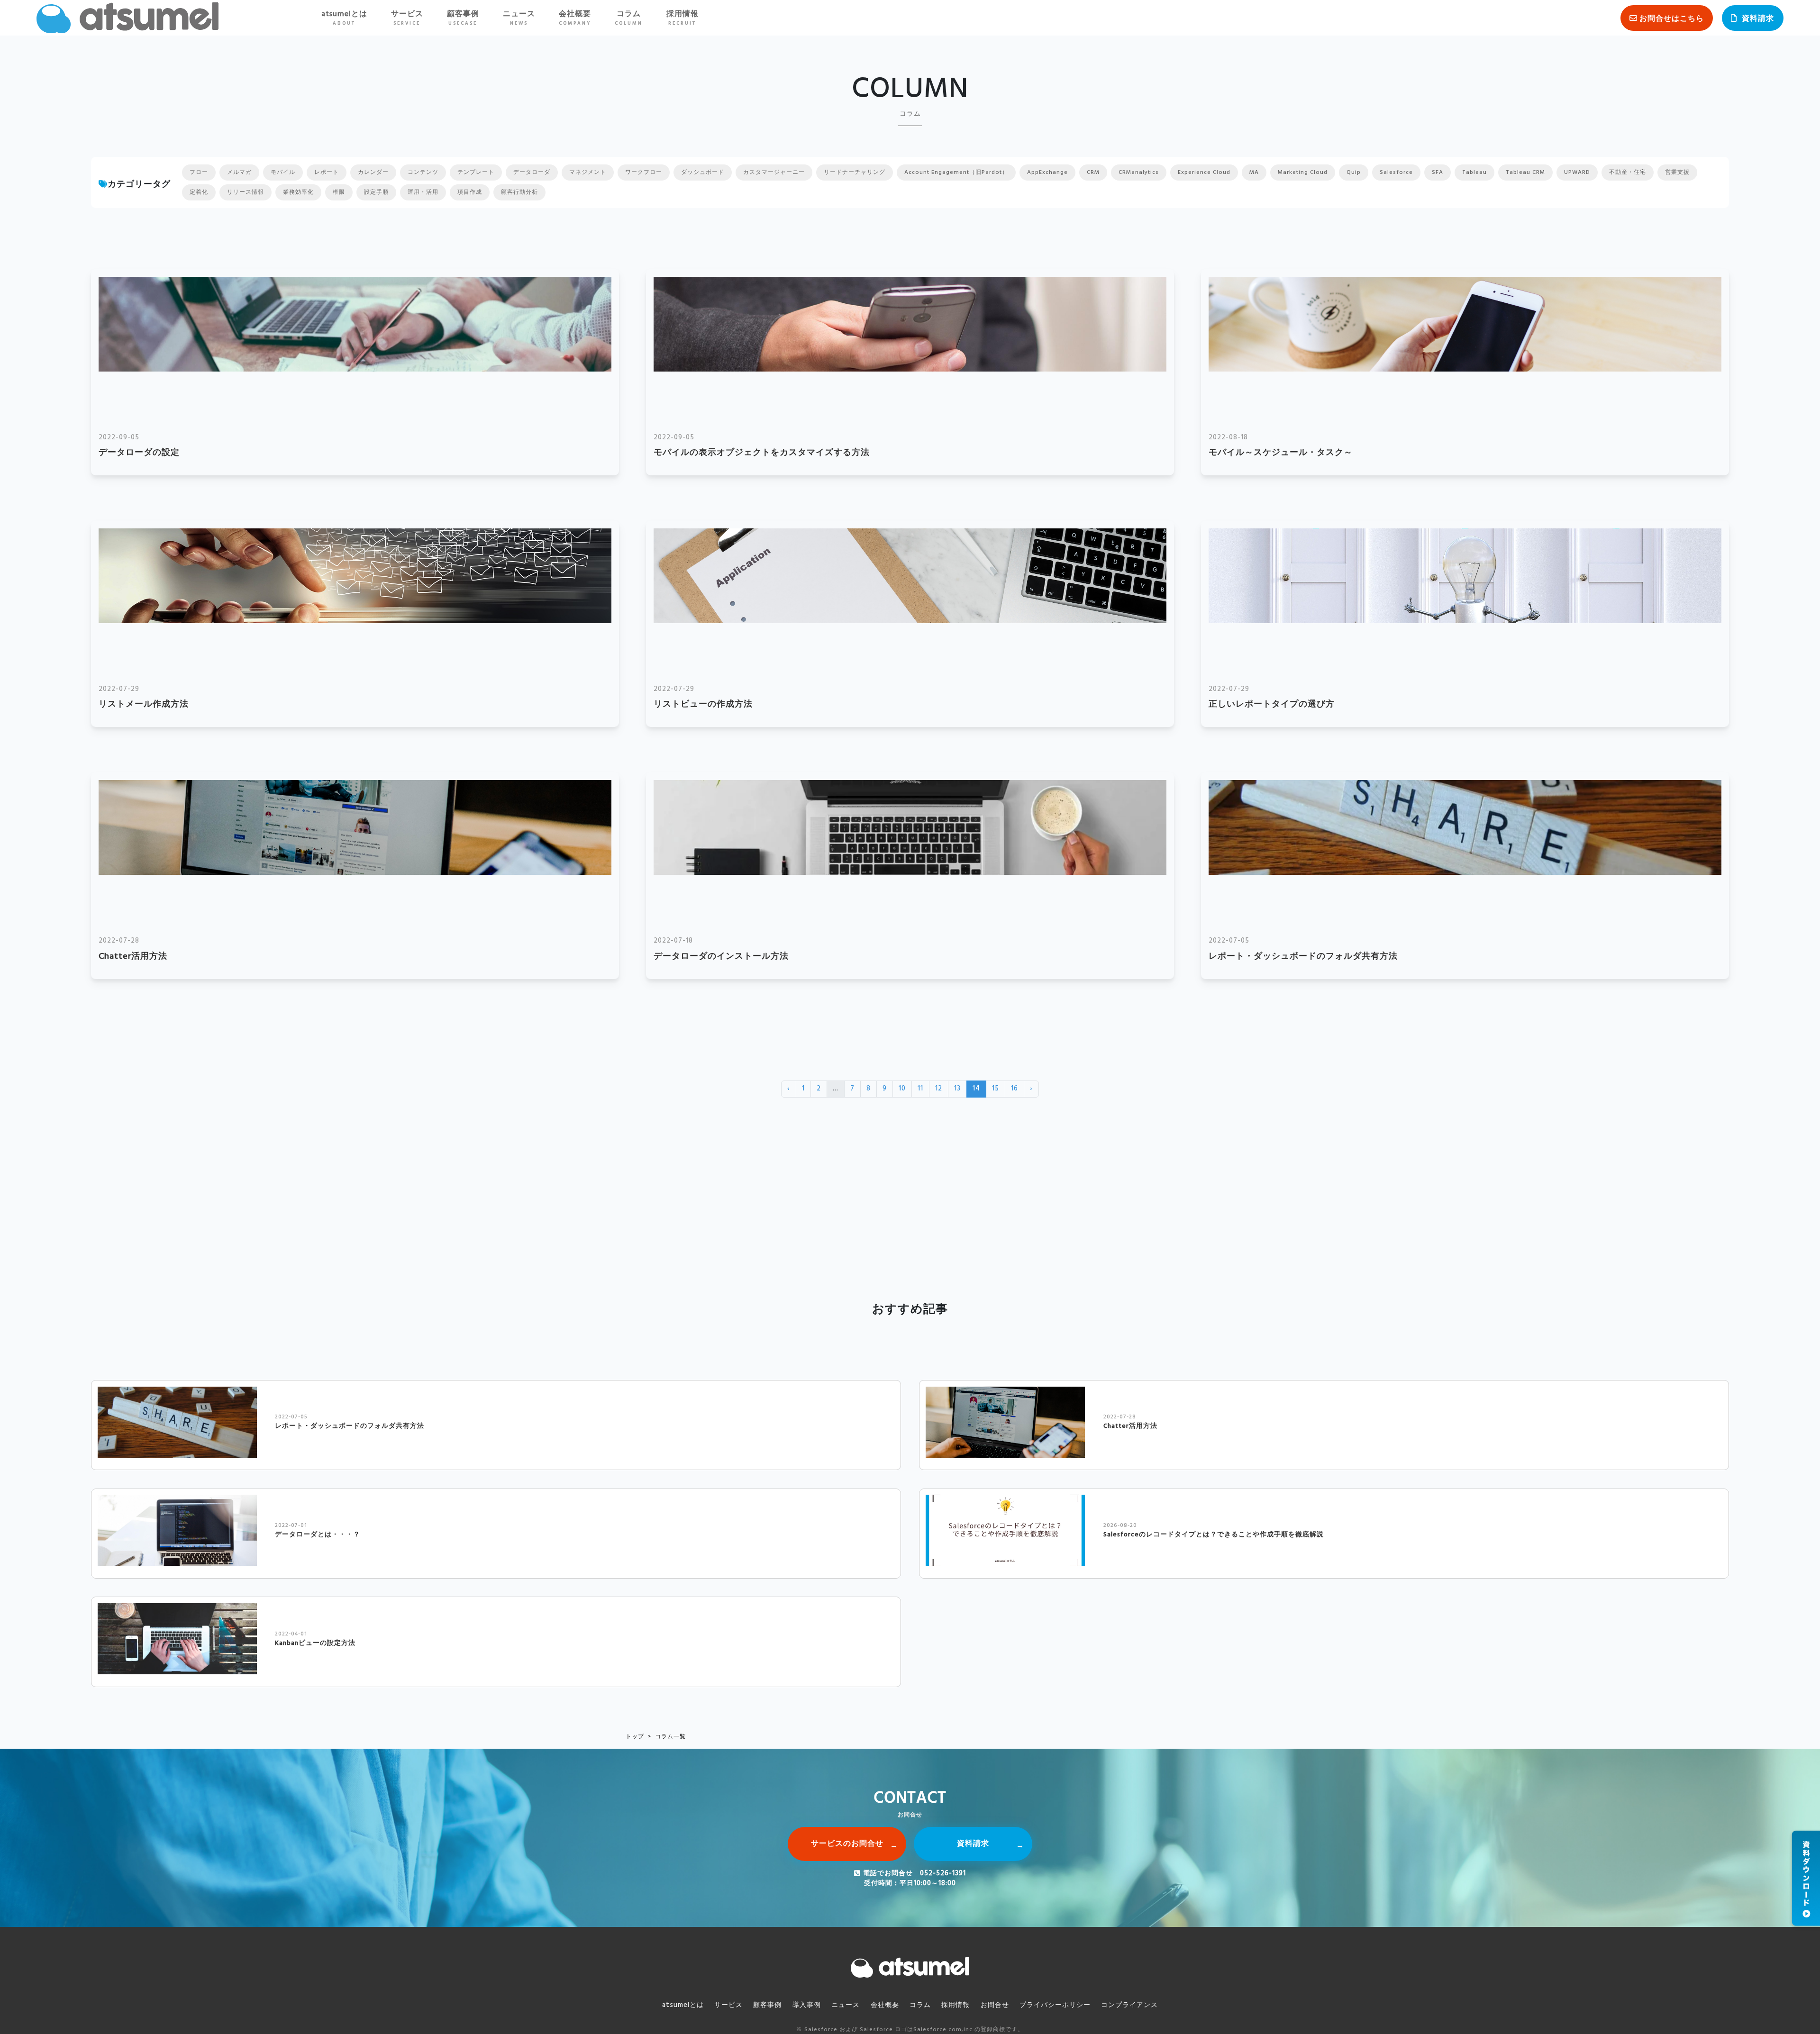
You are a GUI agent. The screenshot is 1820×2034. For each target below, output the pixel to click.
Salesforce (1396, 173)
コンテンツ (423, 173)
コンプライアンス (1129, 2005)
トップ (635, 1737)
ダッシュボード (703, 173)
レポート (327, 173)
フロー (199, 173)
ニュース (519, 18)
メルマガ (239, 173)
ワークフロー (644, 173)
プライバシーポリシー (1055, 2005)
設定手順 (376, 192)
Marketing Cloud (1303, 173)
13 (957, 1089)
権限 (339, 192)
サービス (407, 18)
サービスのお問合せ (847, 1844)
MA (1254, 173)
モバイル (283, 173)
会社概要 (575, 18)
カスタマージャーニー (774, 173)
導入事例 (807, 2005)
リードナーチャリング (855, 173)
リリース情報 (246, 192)
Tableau (1474, 173)
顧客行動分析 (519, 192)
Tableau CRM (1525, 173)
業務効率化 (298, 192)
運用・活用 (423, 192)
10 (902, 1089)
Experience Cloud (1204, 173)
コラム (629, 18)
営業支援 (1677, 173)
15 (996, 1089)
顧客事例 (463, 18)
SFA (1438, 173)
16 (1015, 1089)
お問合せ (995, 2005)
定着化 (199, 192)
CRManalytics (1139, 173)
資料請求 (1758, 19)
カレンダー (373, 173)
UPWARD (1577, 173)
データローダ (532, 173)
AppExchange (1047, 173)
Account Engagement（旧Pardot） (956, 173)
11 (920, 1089)
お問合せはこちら (1672, 19)
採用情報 (682, 18)
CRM (1093, 173)
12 (939, 1089)
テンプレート (476, 173)
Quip (1354, 173)
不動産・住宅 (1628, 173)
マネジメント (588, 173)
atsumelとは (344, 18)
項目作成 (470, 192)
